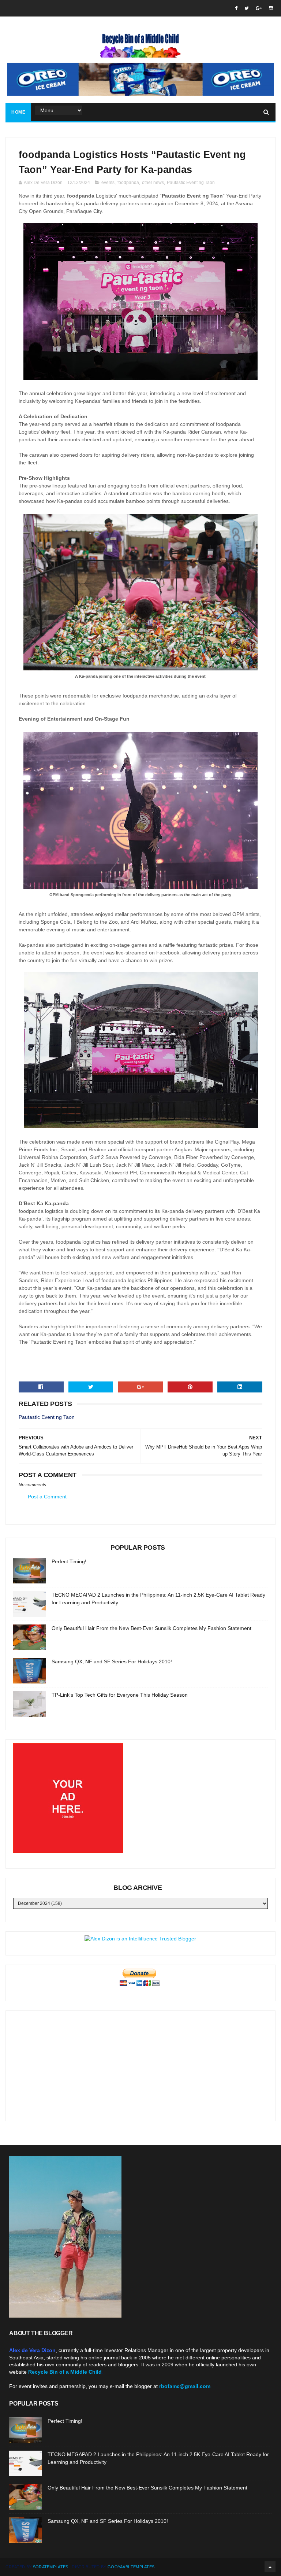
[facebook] (236, 8)
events (108, 183)
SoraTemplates (51, 2567)
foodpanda (128, 183)
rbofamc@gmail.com (185, 2386)
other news (153, 183)
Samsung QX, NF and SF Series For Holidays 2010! (112, 1661)
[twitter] (247, 8)
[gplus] (259, 8)
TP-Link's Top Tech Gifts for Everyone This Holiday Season (120, 1695)
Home (18, 112)
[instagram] (271, 8)
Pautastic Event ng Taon (191, 183)
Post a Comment (47, 1497)
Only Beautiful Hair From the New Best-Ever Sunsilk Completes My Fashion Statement (151, 1628)
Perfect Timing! (69, 1561)
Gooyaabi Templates (131, 2567)
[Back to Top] (270, 2567)
